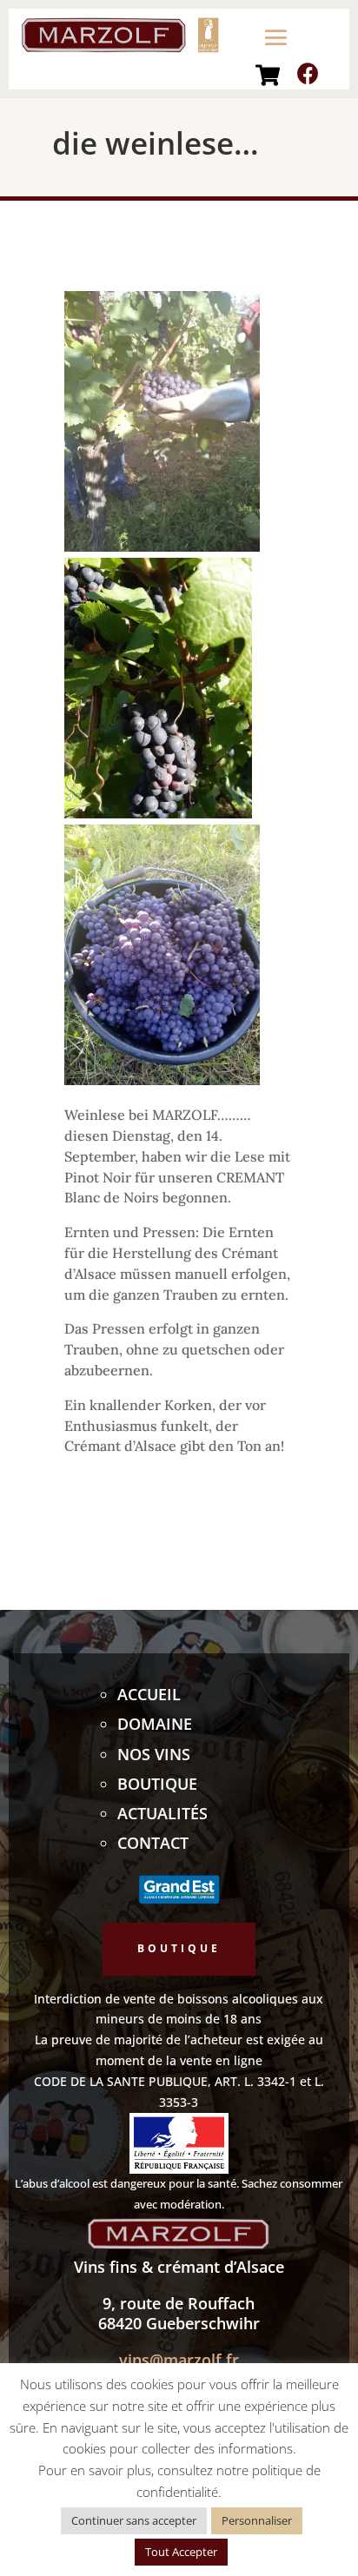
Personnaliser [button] (257, 2520)
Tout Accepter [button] (181, 2552)
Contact (153, 1843)
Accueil (149, 1694)
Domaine (155, 1724)
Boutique (157, 1784)
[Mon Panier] (268, 75)
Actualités (162, 1813)
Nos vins (154, 1754)
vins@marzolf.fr (179, 2360)
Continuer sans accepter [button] (134, 2520)
